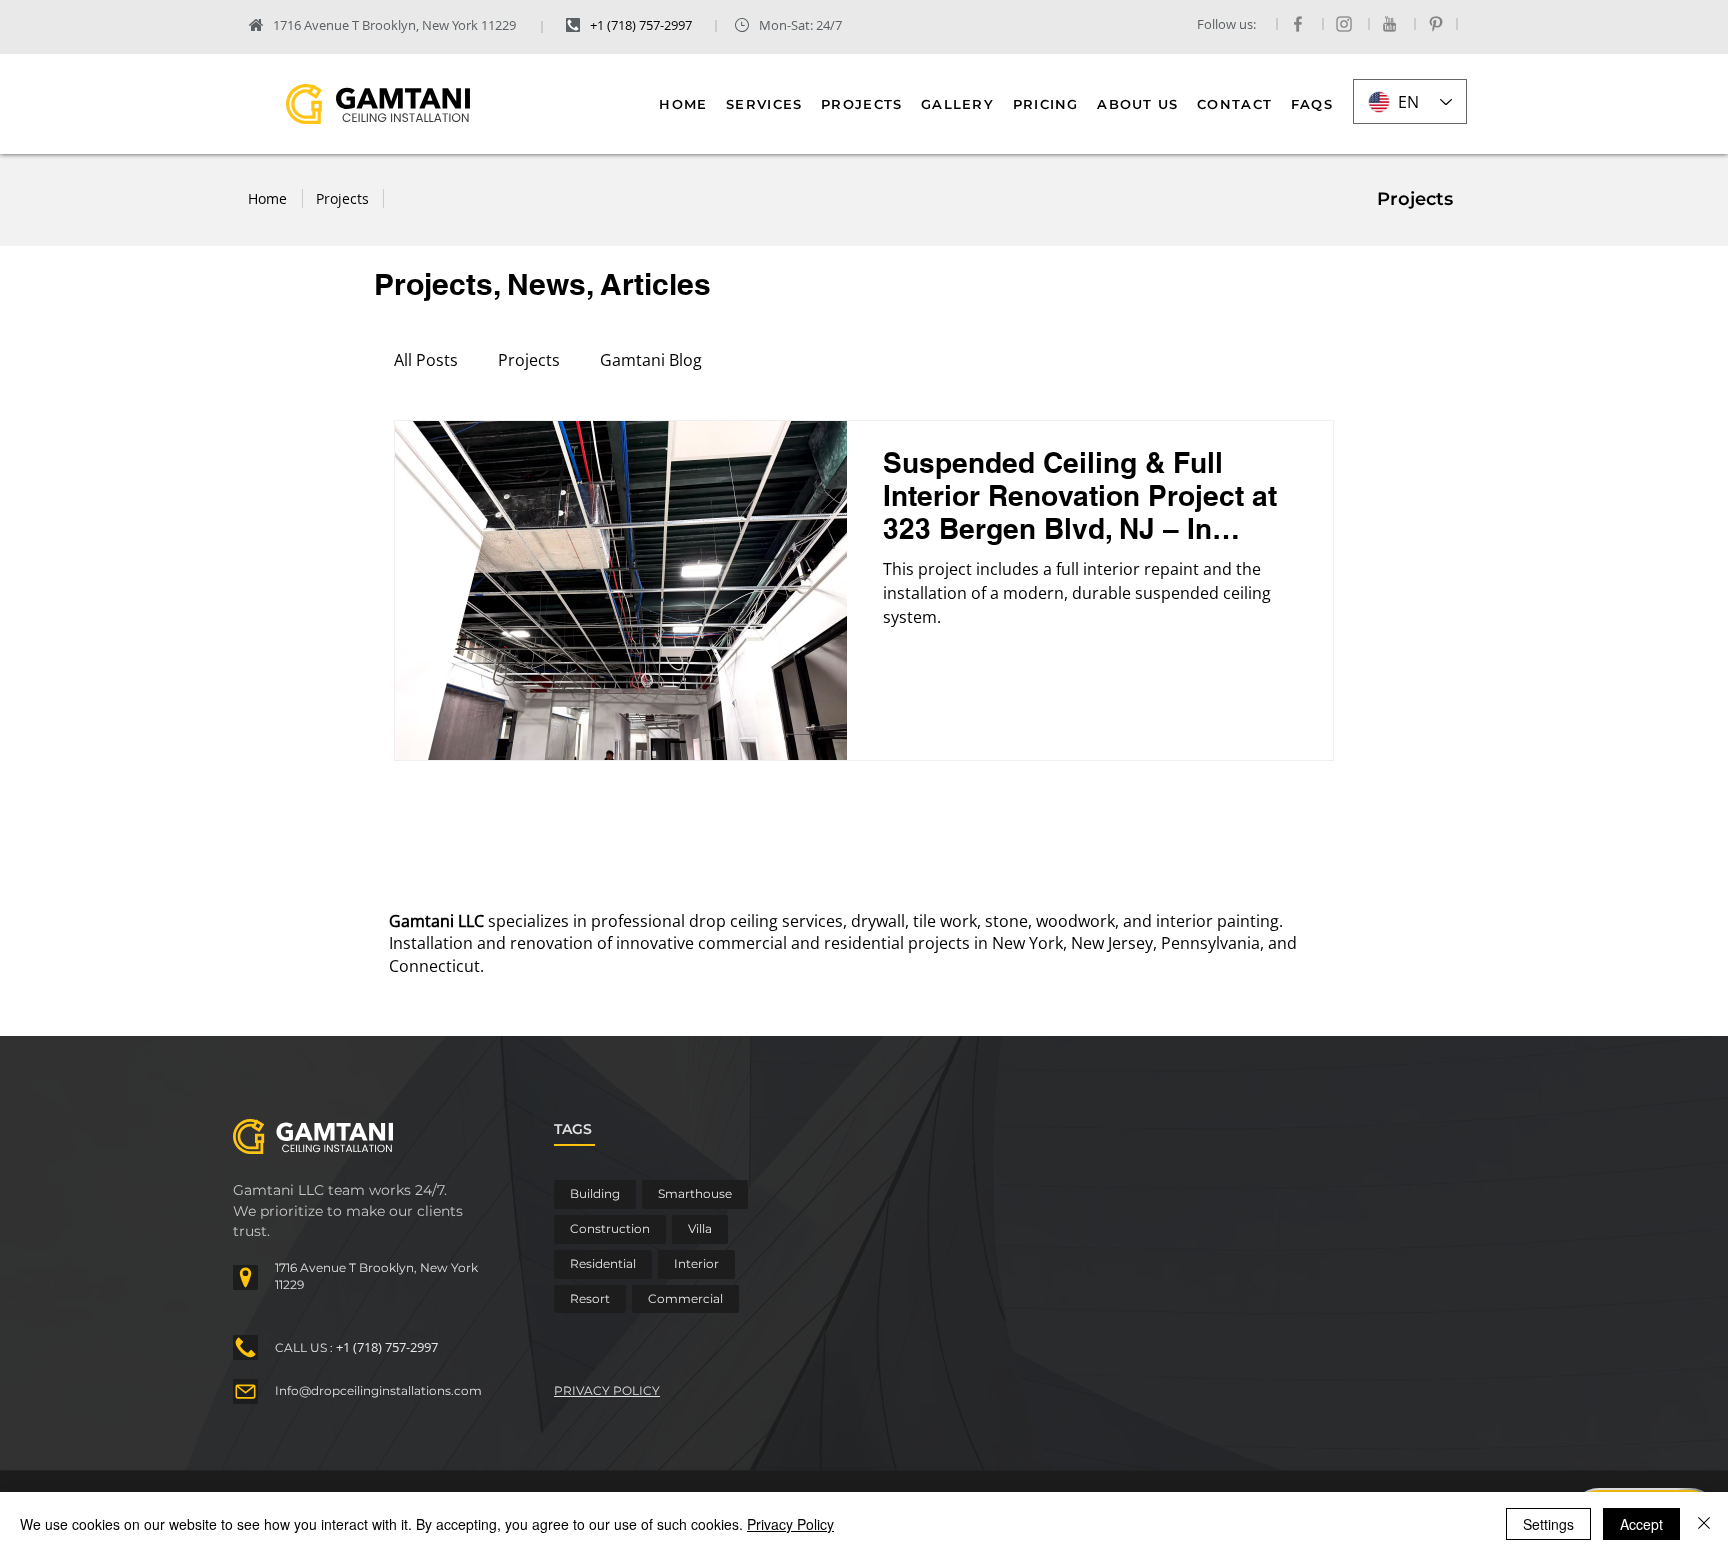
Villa (700, 1228)
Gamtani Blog (651, 360)
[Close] (1704, 1524)
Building (595, 1193)
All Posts (426, 360)
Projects (529, 360)
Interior (696, 1263)
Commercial (685, 1298)
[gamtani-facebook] (1298, 24)
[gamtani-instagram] (1344, 24)
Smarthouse (695, 1193)
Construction (610, 1228)
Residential (603, 1263)
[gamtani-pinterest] (1436, 24)
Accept (1641, 1524)
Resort (590, 1298)
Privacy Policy (790, 1524)
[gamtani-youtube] (1390, 24)
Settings (1548, 1524)
